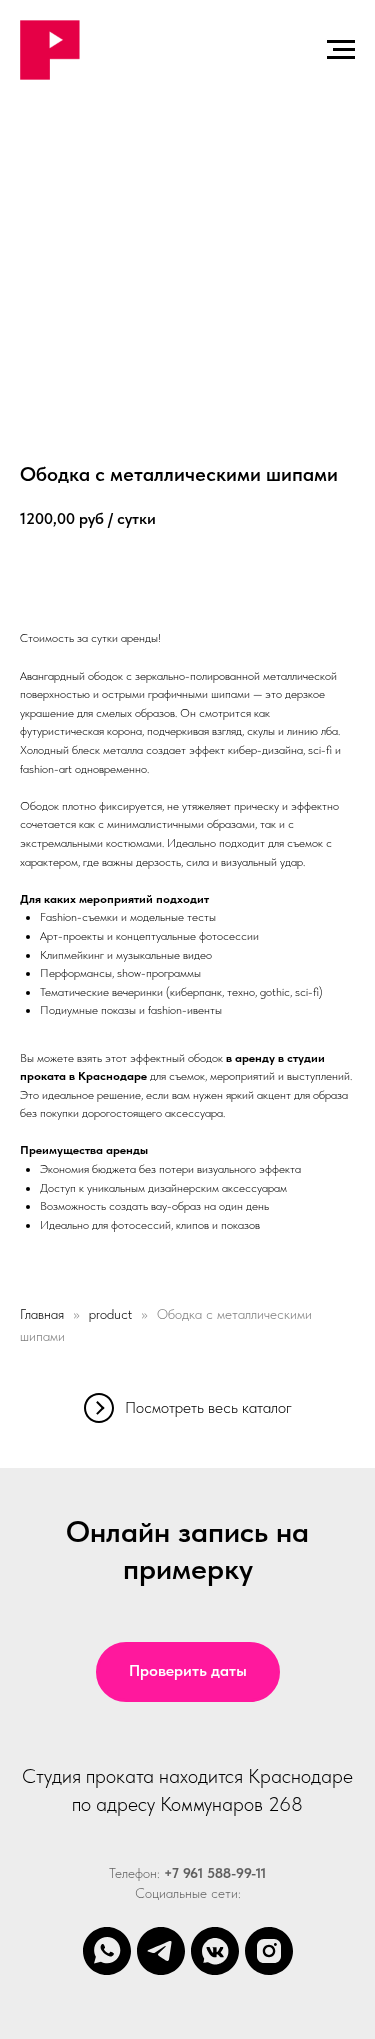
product (110, 1314)
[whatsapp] (107, 1951)
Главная (42, 1314)
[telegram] (161, 1951)
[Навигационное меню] (341, 50)
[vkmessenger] (215, 1951)
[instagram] (269, 1951)
